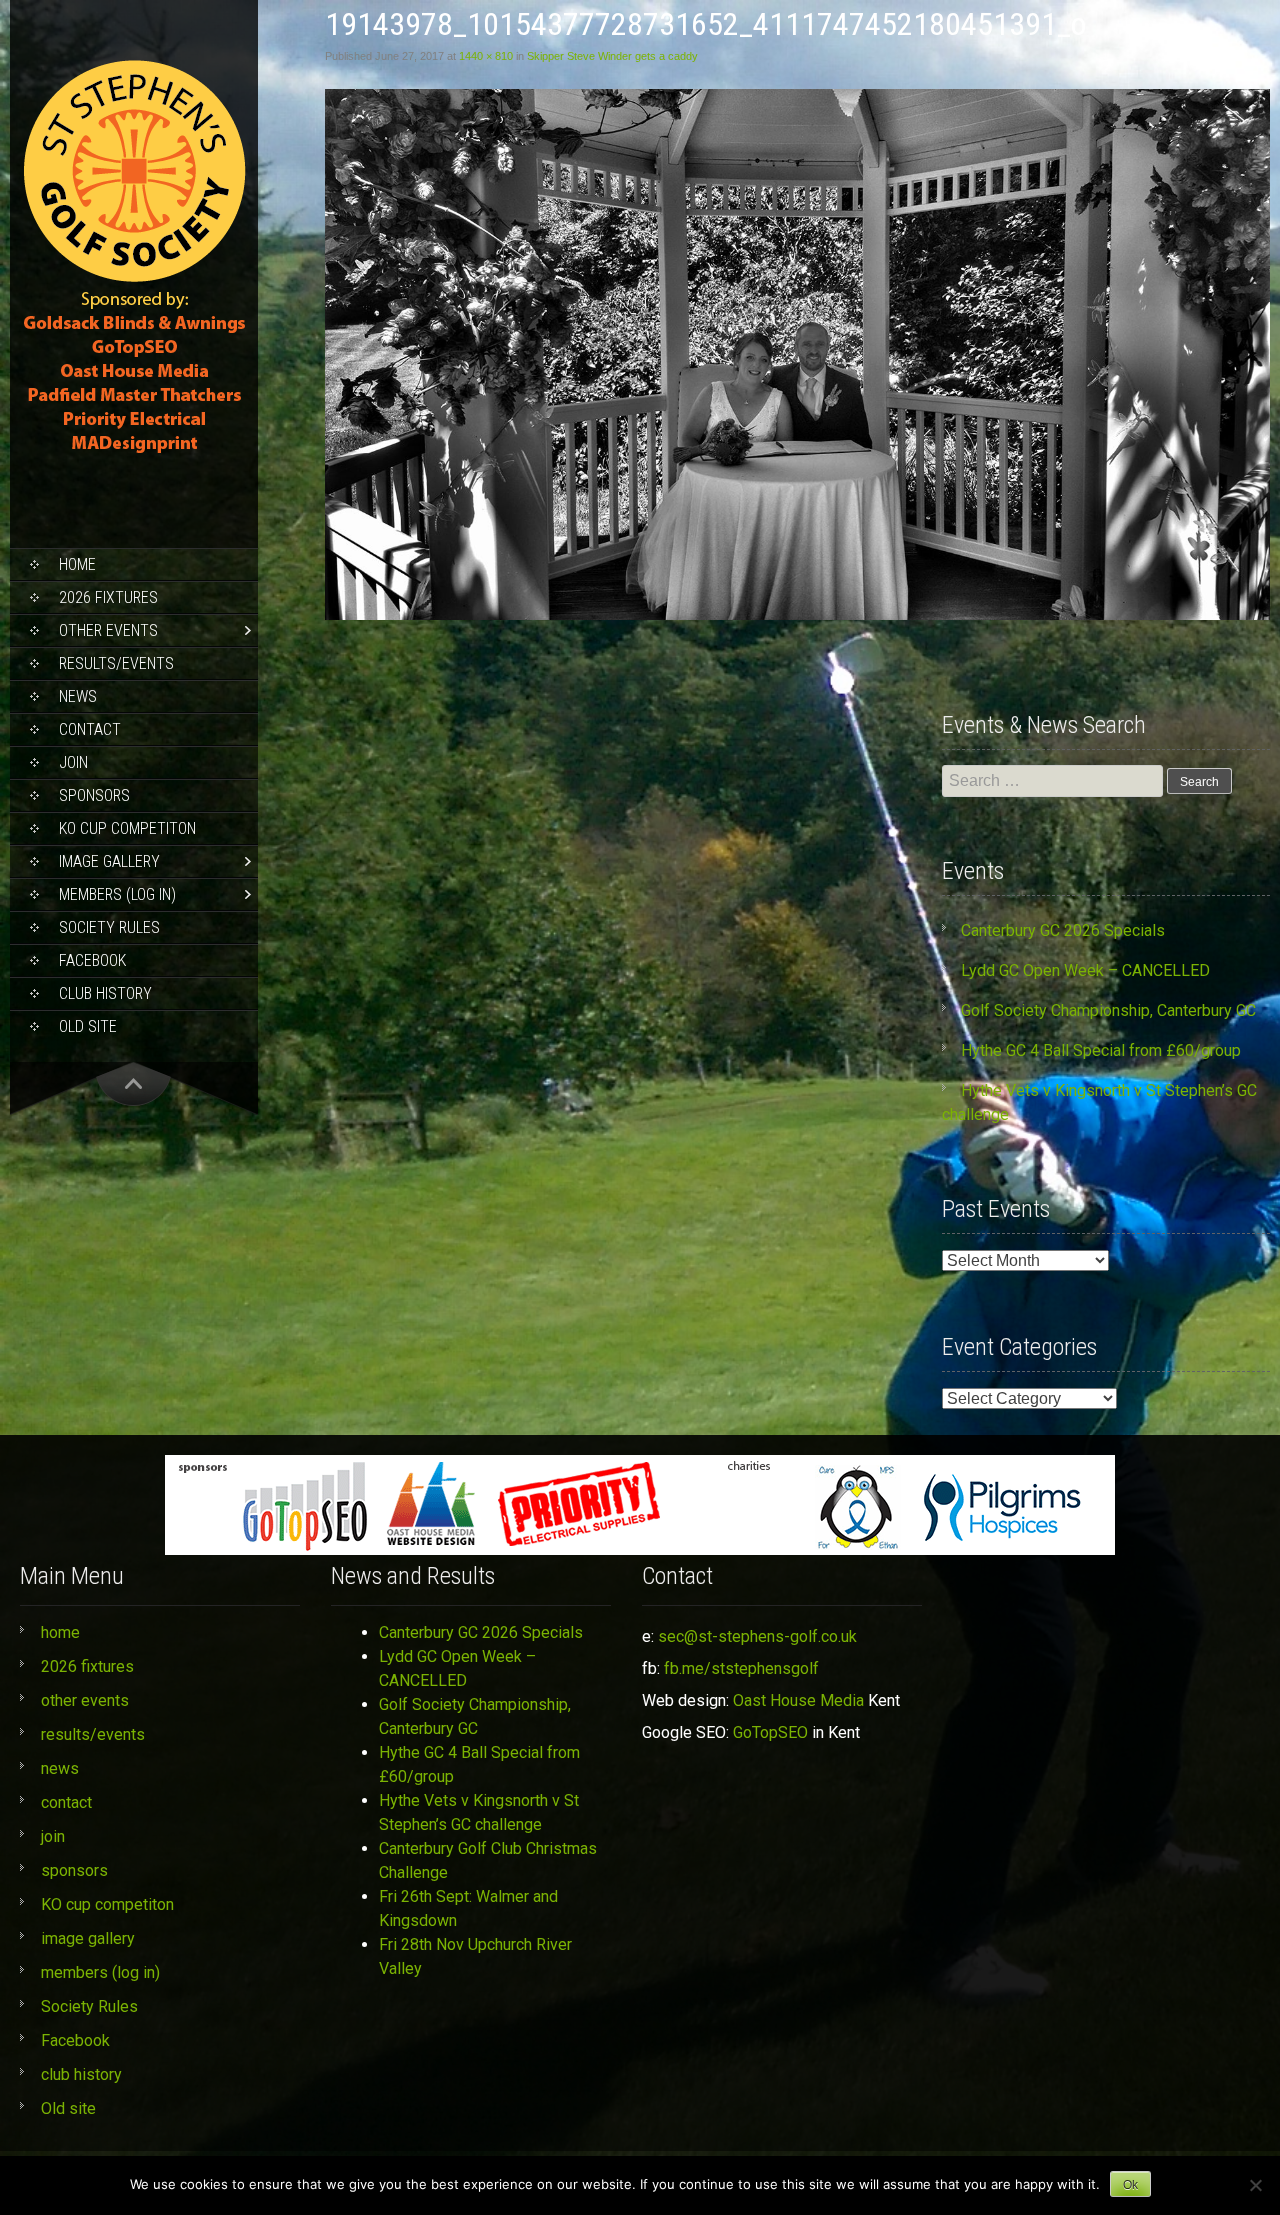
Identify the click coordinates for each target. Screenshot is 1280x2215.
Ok (1130, 2185)
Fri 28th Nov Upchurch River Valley (475, 1956)
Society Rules (109, 927)
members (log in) (117, 894)
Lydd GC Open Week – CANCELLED (1085, 970)
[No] (1255, 2185)
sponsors (94, 795)
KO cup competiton (127, 828)
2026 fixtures (108, 597)
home (77, 564)
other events (108, 630)
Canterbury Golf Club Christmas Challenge (488, 1860)
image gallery (109, 861)
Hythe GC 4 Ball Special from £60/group (1101, 1050)
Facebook (92, 960)
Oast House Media (798, 1700)
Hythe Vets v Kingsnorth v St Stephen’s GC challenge (479, 1812)
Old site (88, 1026)
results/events (116, 663)
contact (90, 729)
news (78, 696)
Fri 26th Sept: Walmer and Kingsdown (468, 1908)
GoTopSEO (770, 1732)
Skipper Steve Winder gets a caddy (612, 56)
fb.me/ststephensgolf (741, 1668)
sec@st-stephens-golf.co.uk (757, 1636)
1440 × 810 (486, 56)
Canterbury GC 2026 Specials (1063, 930)
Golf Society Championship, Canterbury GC (1108, 1010)
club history (105, 993)
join (73, 762)
